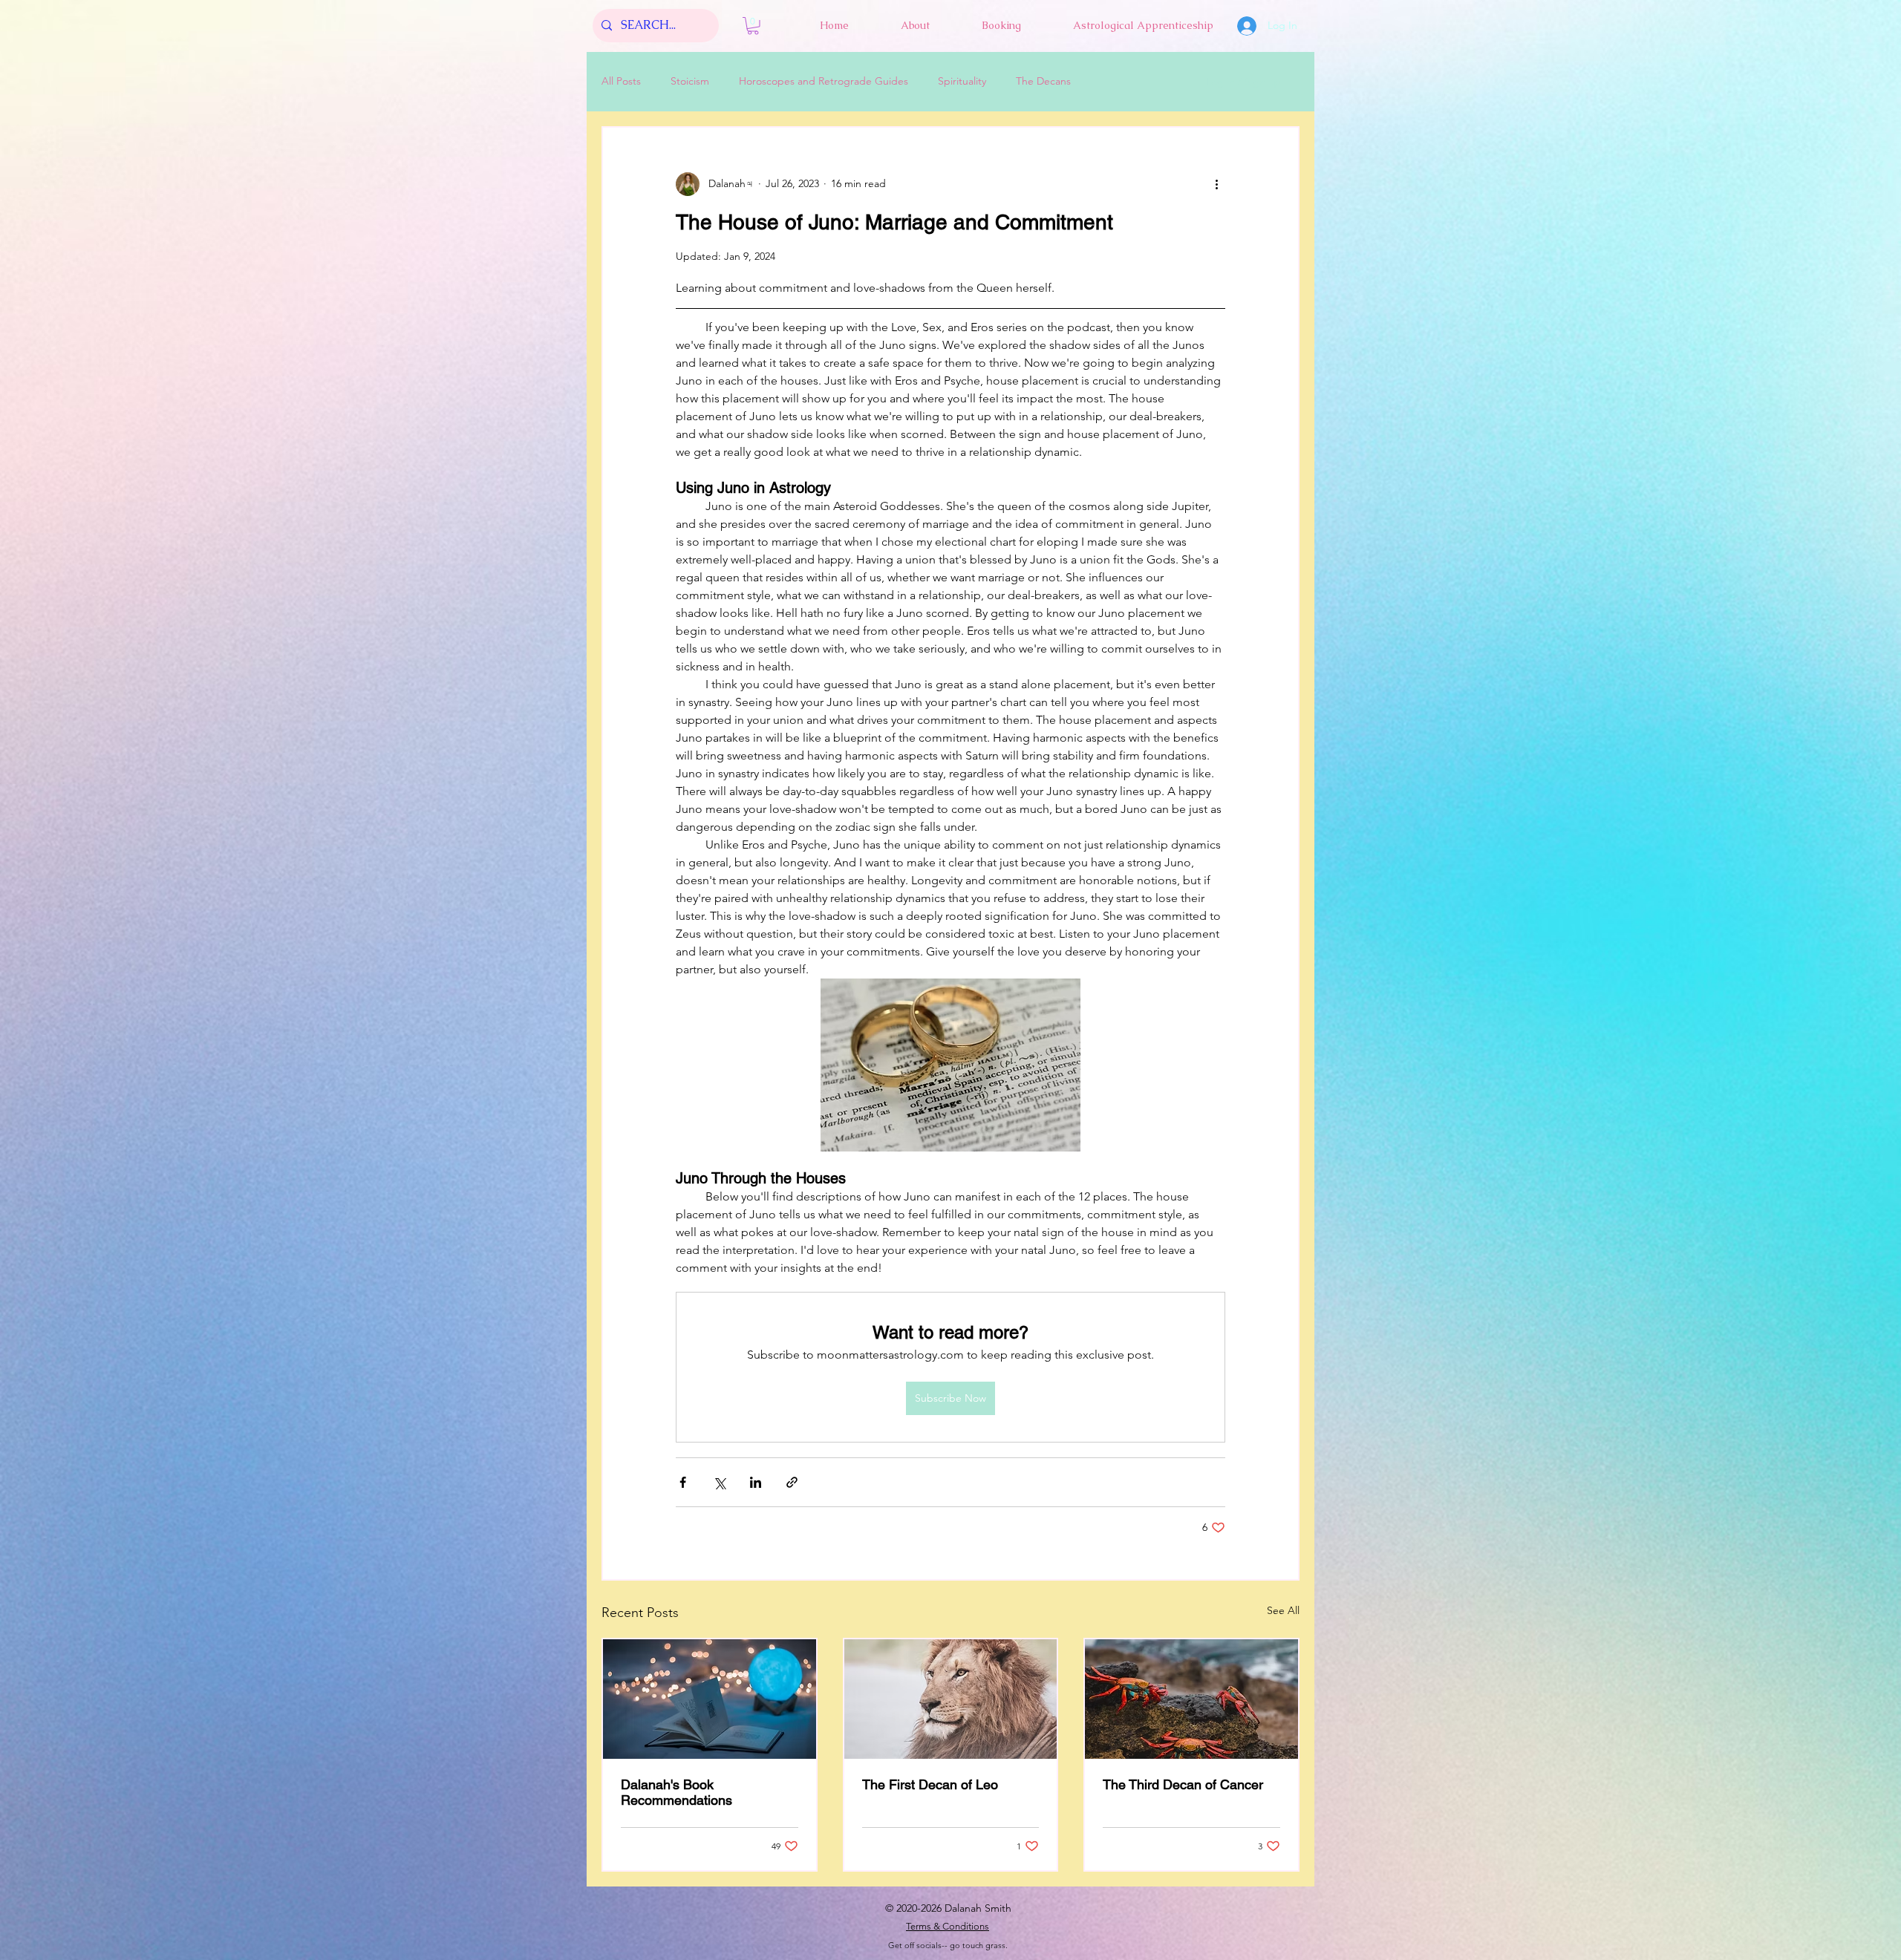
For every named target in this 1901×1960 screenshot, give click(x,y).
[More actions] (1216, 184)
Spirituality (962, 81)
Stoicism (690, 81)
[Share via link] (792, 1482)
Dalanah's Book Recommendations (676, 1792)
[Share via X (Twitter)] (719, 1482)
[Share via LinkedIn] (756, 1482)
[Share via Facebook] (683, 1482)
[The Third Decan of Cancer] (1191, 1699)
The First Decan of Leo (930, 1784)
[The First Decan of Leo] (951, 1699)
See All (1283, 1610)
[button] (753, 26)
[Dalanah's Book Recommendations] (710, 1699)
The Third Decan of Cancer (1183, 1784)
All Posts (621, 81)
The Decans (1043, 81)
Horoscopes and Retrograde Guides (824, 81)
